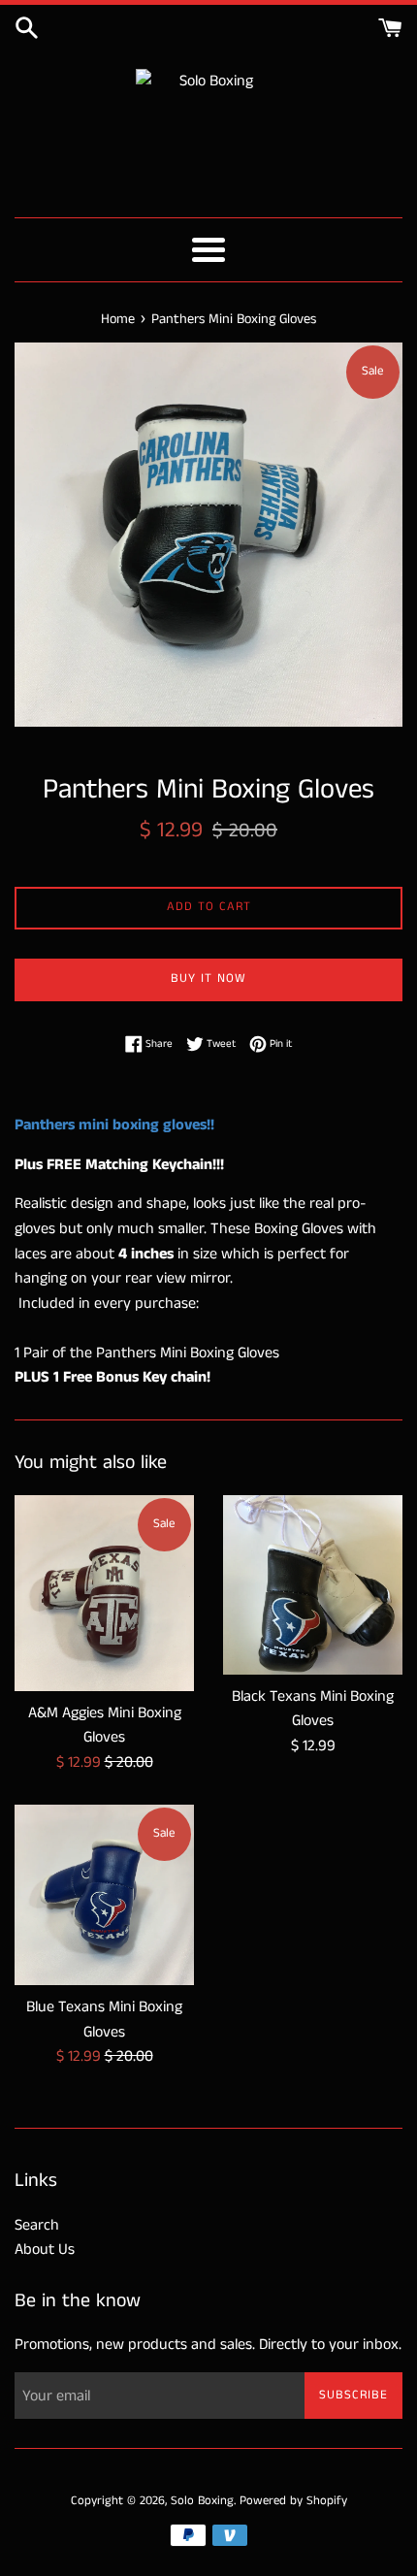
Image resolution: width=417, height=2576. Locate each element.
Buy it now (208, 978)
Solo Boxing (202, 2500)
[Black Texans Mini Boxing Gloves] (313, 1585)
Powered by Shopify (293, 2500)
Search (37, 2225)
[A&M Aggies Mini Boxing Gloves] (104, 1593)
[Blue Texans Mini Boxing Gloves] (104, 1895)
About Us (45, 2250)
